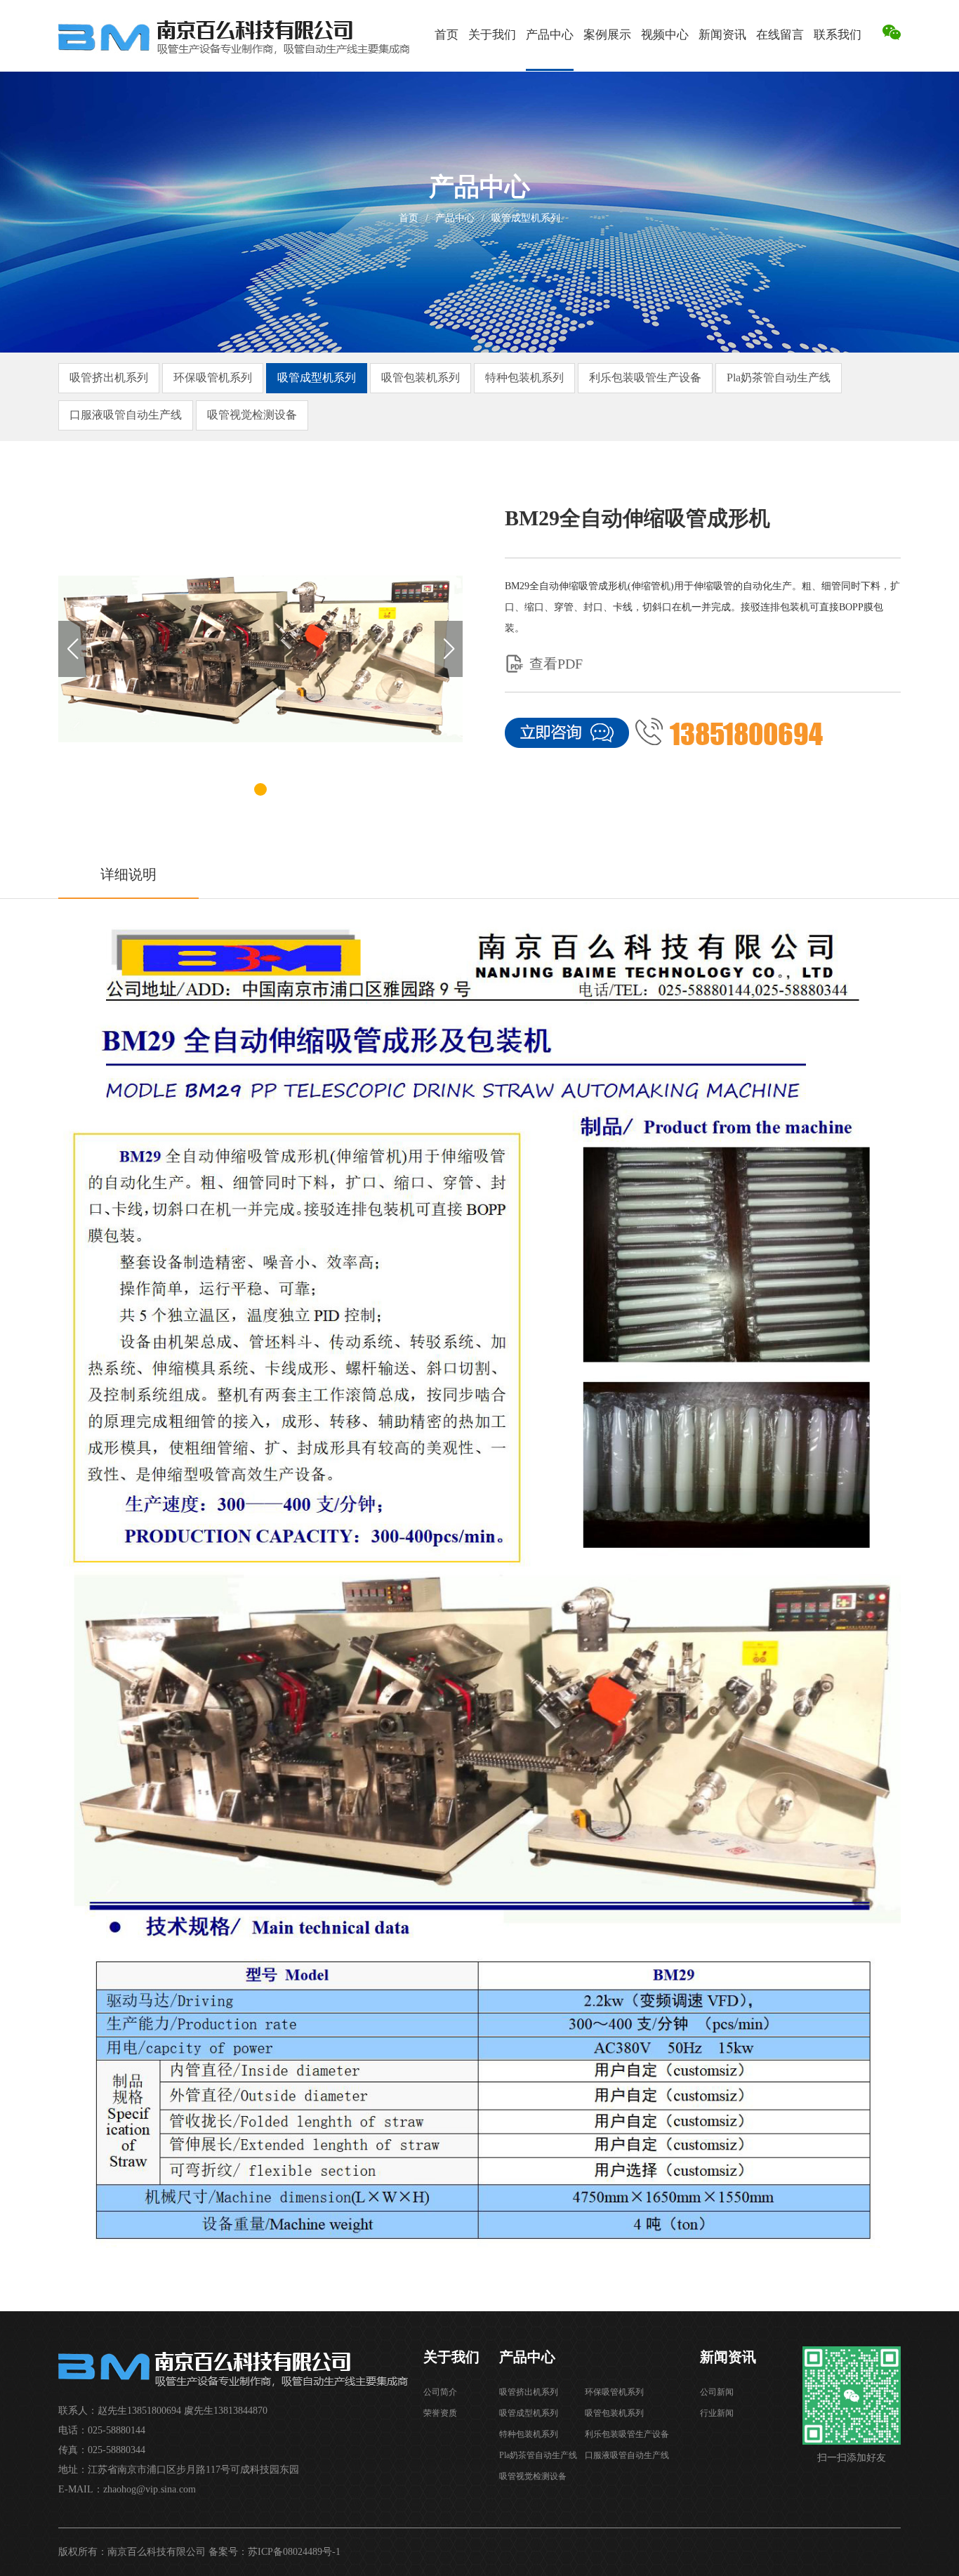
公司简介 (440, 2392)
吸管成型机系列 (526, 218)
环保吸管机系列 (213, 377)
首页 (447, 35)
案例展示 (607, 35)
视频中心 (665, 35)
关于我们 (492, 35)
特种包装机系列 (524, 377)
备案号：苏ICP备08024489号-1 (275, 2552)
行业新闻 (717, 2413)
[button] (449, 649)
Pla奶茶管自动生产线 (779, 377)
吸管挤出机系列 (109, 377)
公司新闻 (717, 2392)
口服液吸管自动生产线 (126, 415)
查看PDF (556, 664)
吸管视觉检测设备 (252, 415)
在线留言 (780, 35)
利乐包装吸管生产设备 (645, 377)
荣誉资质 (440, 2413)
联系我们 (838, 35)
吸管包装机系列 (421, 377)
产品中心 (550, 35)
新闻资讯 (722, 35)
